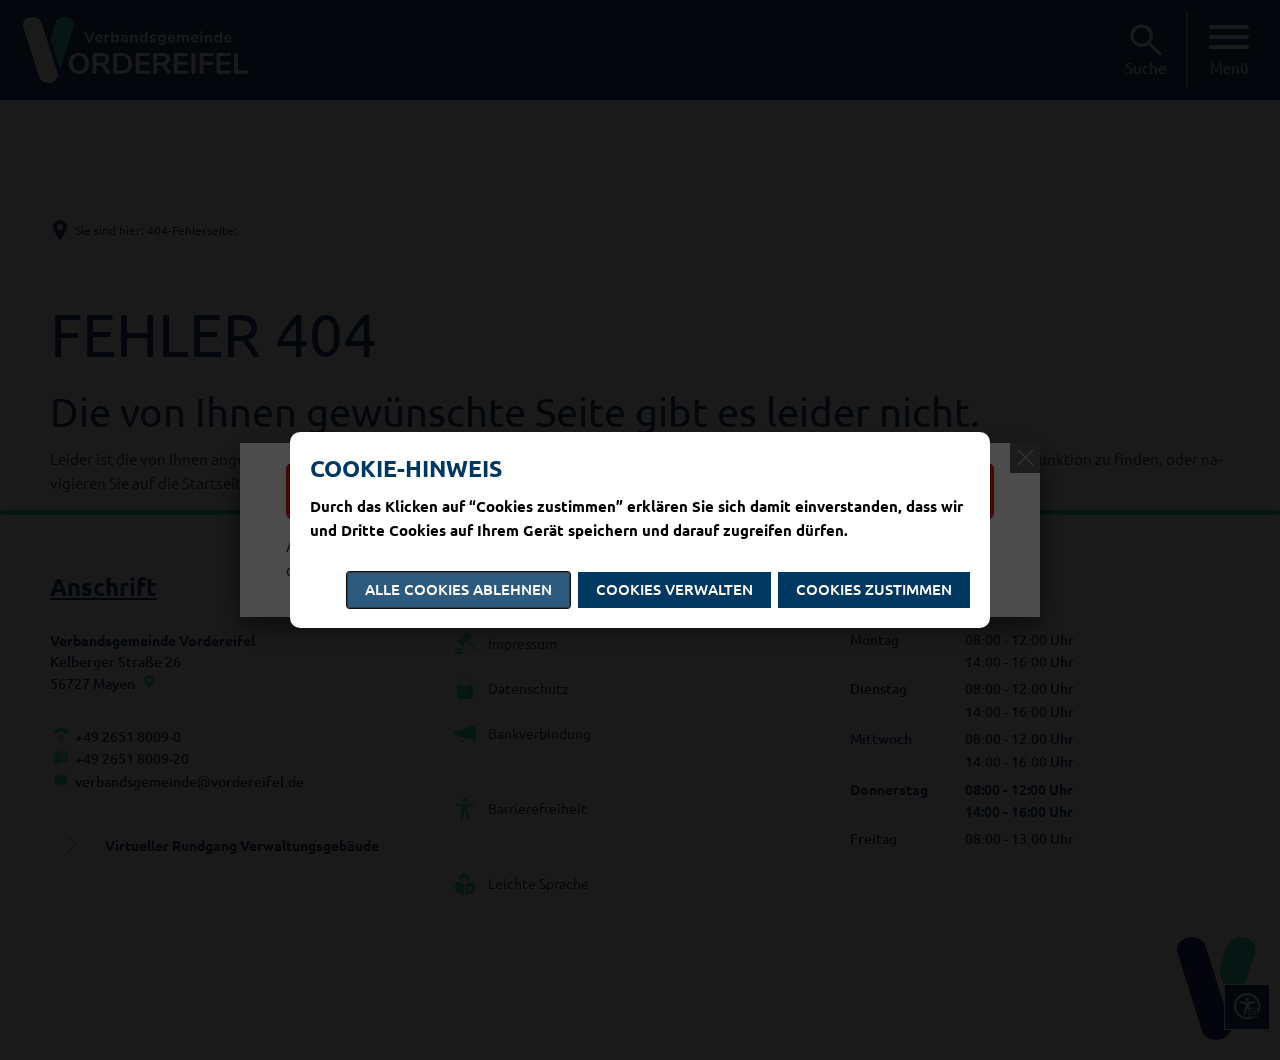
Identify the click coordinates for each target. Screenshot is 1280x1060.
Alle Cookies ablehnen (458, 589)
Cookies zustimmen (874, 589)
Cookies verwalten (674, 589)
